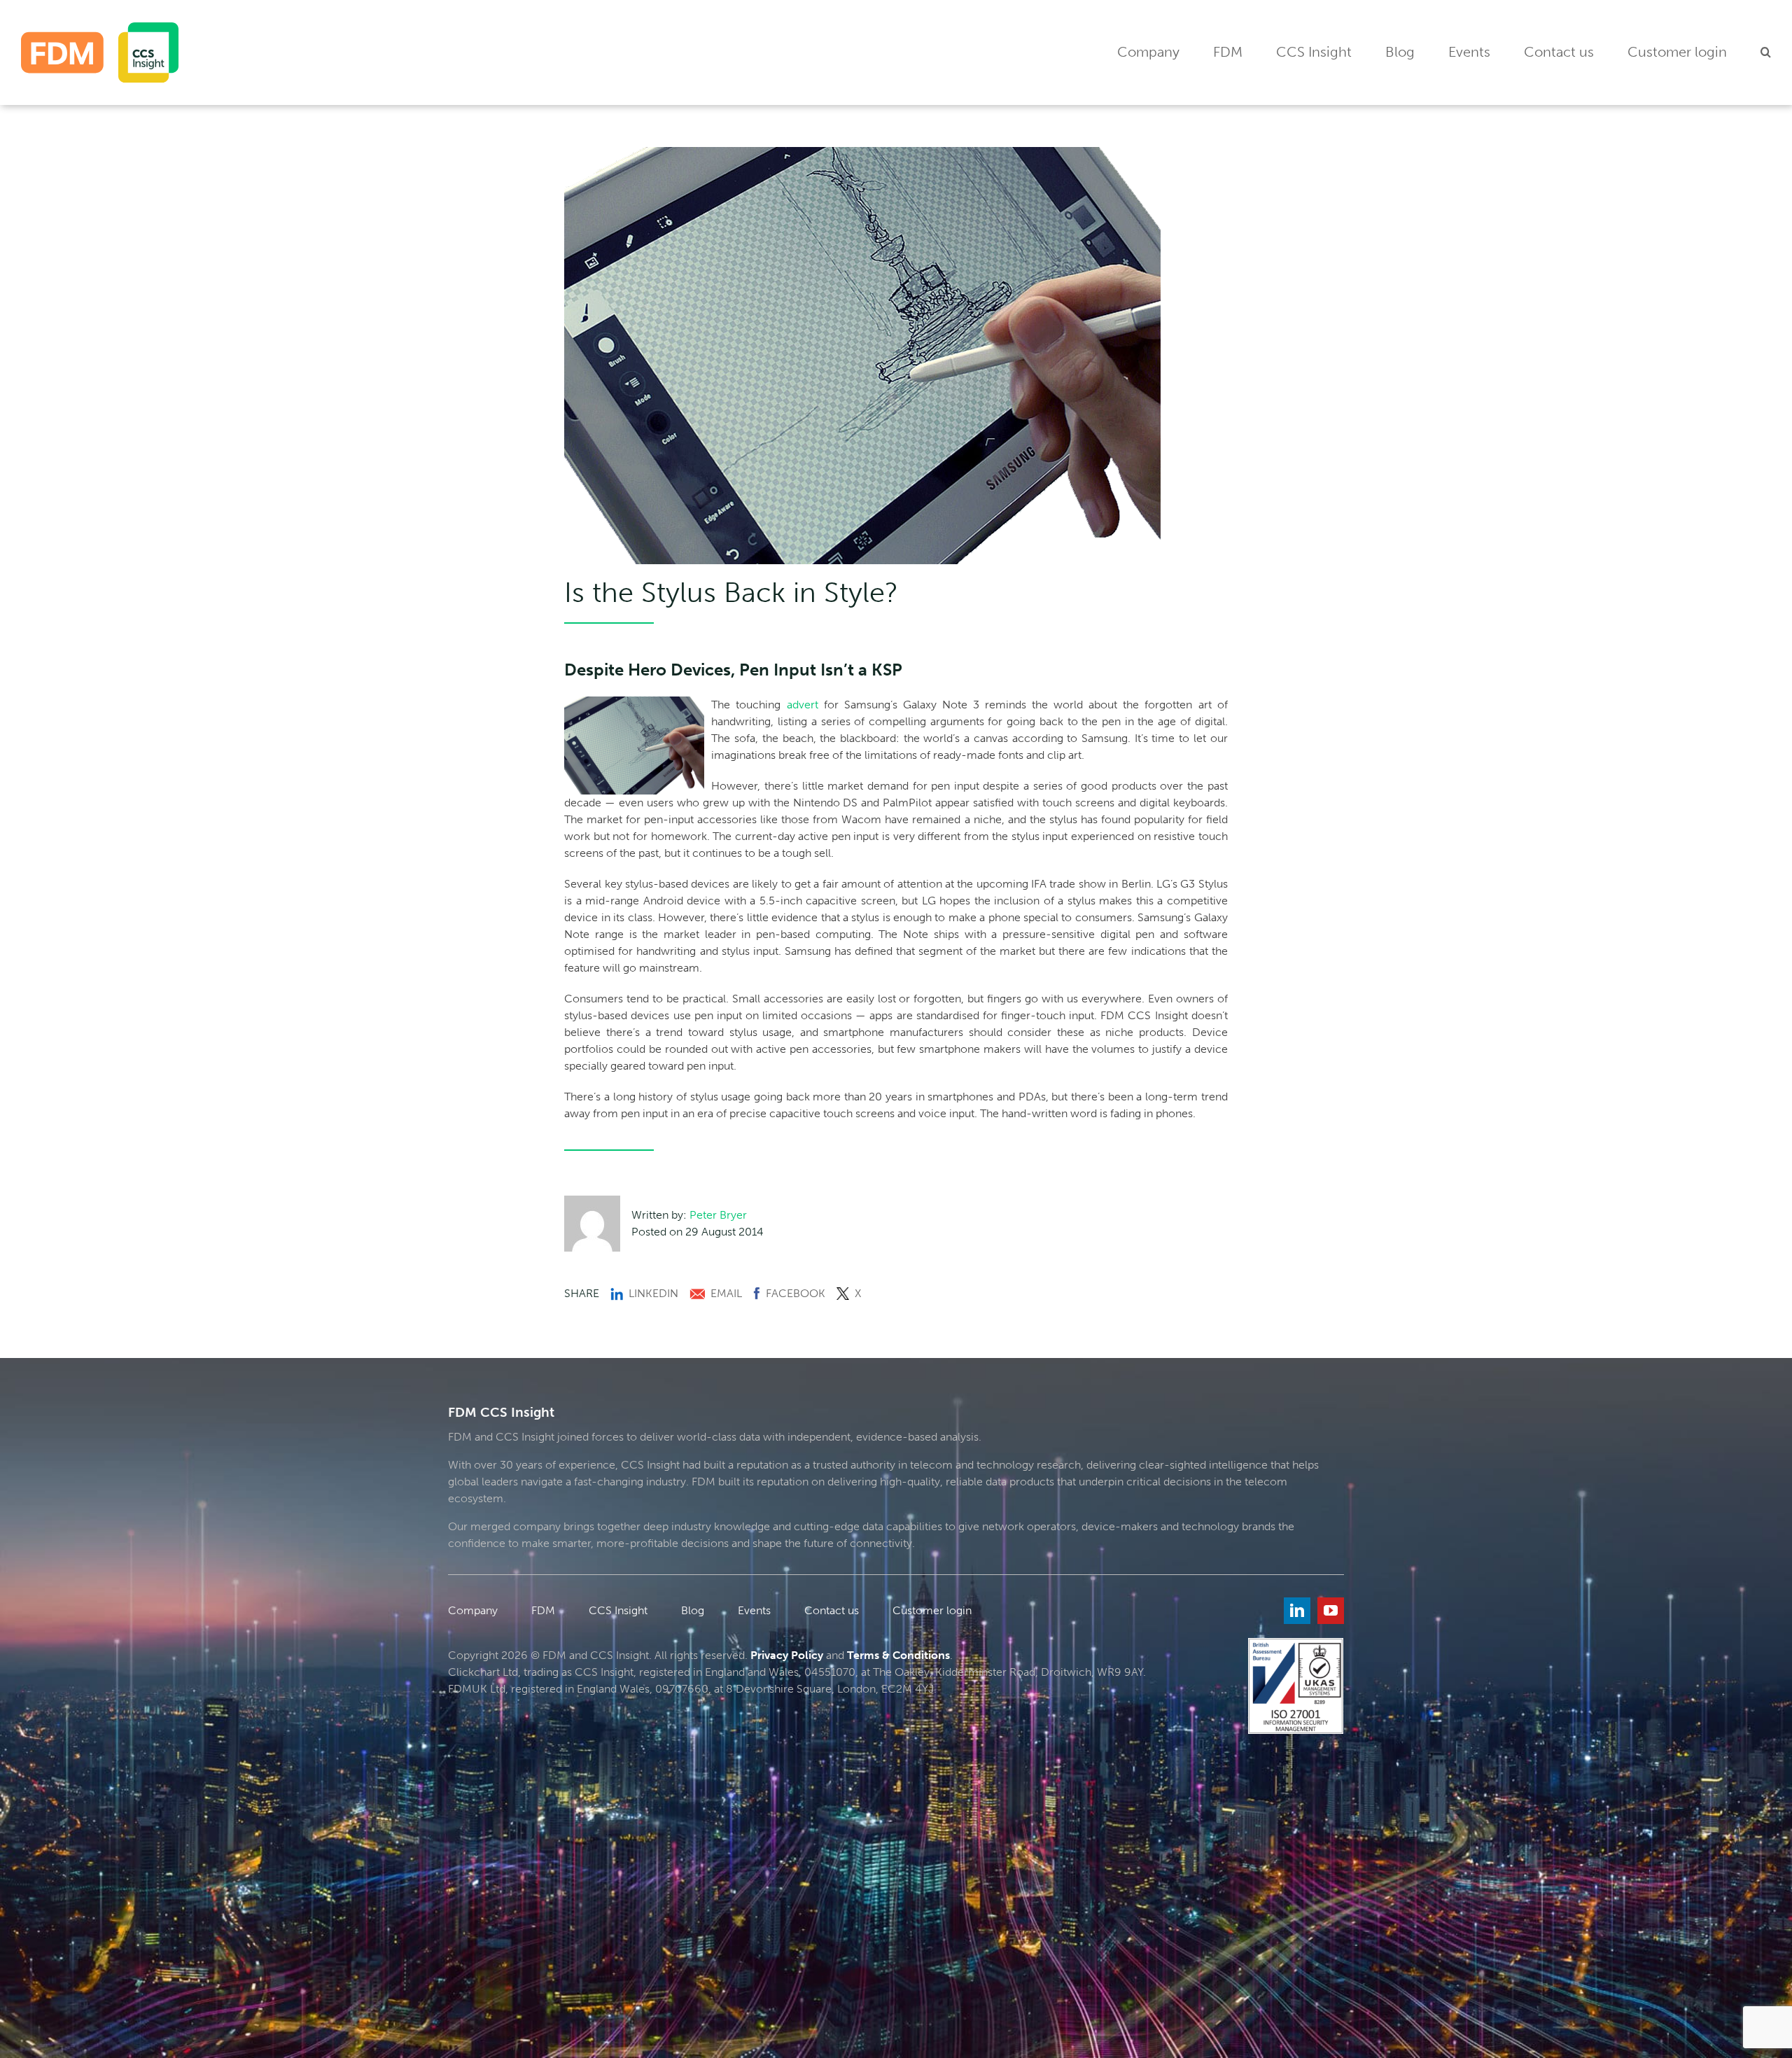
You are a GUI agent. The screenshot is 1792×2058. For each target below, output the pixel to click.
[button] (1766, 53)
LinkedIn (653, 1293)
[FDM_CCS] (100, 28)
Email (726, 1293)
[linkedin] (1297, 1611)
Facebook (796, 1293)
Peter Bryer (718, 1215)
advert (803, 705)
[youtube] (1331, 1611)
